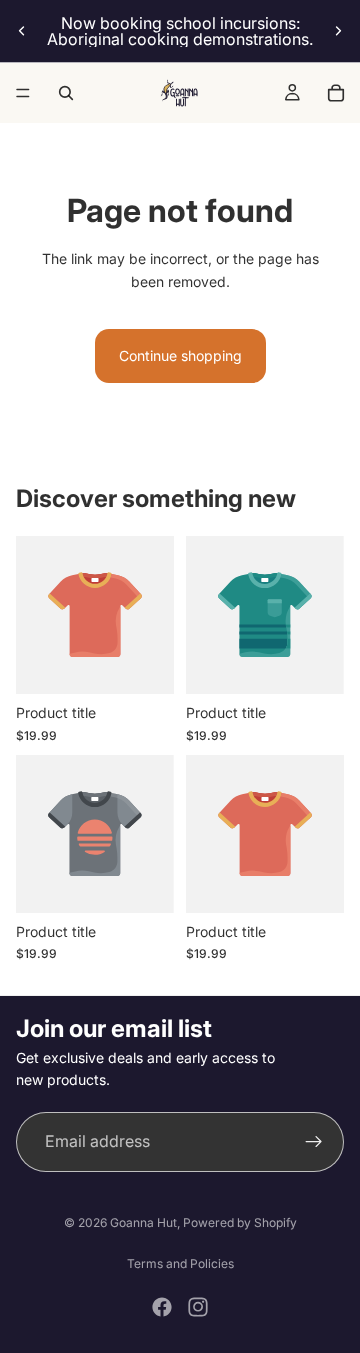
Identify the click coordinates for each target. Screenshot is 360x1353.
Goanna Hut (143, 1222)
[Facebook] (162, 1307)
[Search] (66, 93)
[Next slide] (338, 31)
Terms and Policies (180, 1263)
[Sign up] (314, 1142)
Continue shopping (180, 355)
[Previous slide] (22, 31)
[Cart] (336, 93)
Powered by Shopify (240, 1222)
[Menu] (23, 93)
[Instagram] (198, 1307)
